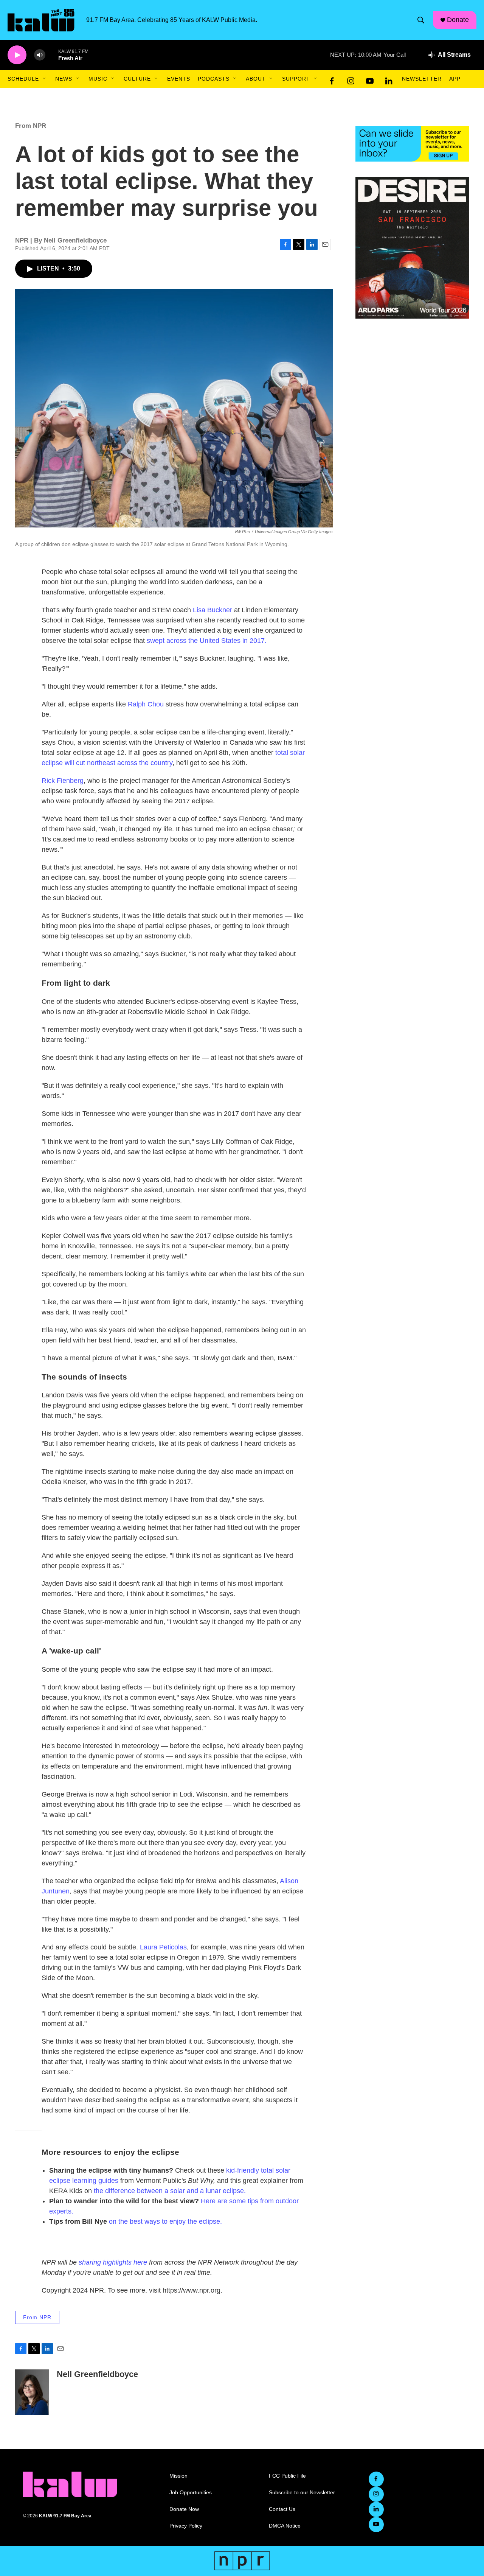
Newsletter (422, 79)
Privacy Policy (186, 2526)
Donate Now (184, 2509)
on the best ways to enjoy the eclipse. (165, 2221)
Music (98, 79)
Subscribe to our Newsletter (302, 2493)
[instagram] (351, 79)
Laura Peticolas (163, 1947)
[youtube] (370, 79)
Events (179, 79)
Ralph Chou (146, 704)
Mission (178, 2476)
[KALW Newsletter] (412, 144)
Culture (137, 79)
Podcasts (214, 79)
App (455, 79)
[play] (17, 55)
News (64, 79)
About (256, 79)
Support (296, 79)
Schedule (23, 79)
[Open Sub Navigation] (45, 79)
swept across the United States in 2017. (207, 641)
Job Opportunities (191, 2493)
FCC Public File (287, 2476)
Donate (458, 20)
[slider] (52, 55)
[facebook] (332, 79)
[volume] (40, 55)
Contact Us (282, 2509)
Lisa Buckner (213, 610)
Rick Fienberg (63, 781)
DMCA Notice (285, 2526)
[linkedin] (389, 79)
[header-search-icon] (421, 20)
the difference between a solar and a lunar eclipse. (170, 2191)
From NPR (31, 126)
